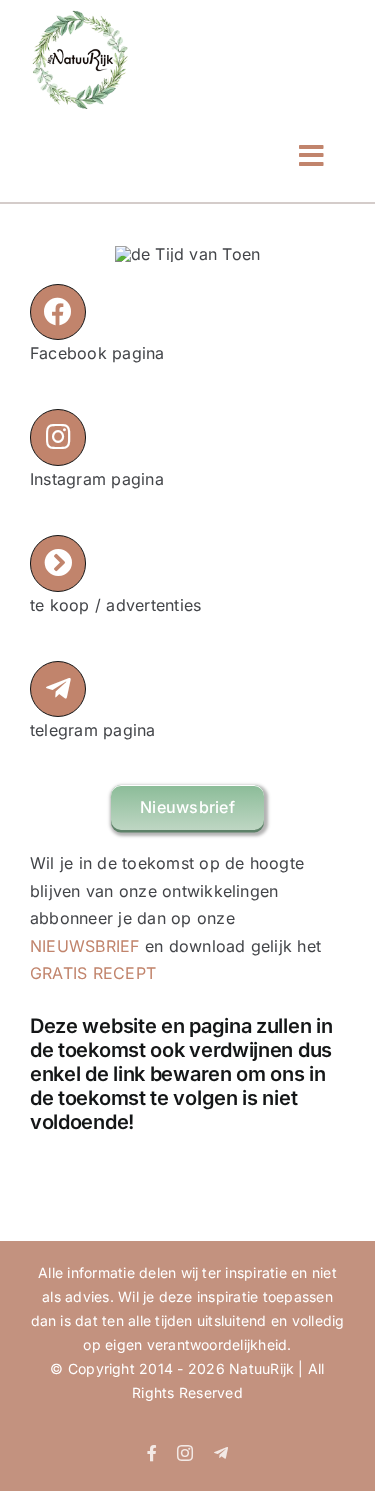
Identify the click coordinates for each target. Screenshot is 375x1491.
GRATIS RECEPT (93, 973)
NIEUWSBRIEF (85, 946)
